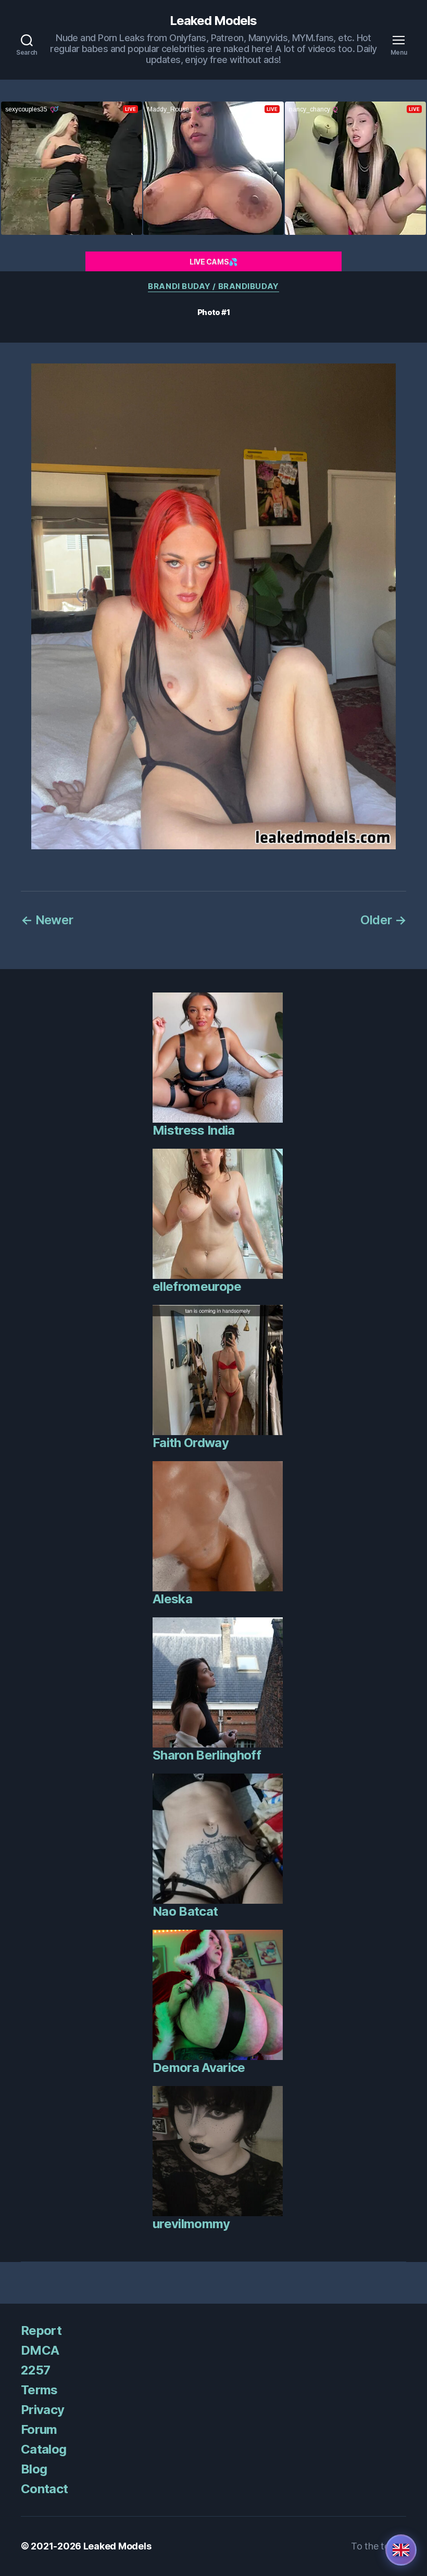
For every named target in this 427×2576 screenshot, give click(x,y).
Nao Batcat (185, 1911)
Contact (44, 2489)
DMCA (40, 2350)
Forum (39, 2429)
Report (41, 2330)
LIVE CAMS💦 (213, 262)
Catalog (43, 2449)
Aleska (172, 1599)
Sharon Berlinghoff (207, 1755)
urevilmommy (191, 2224)
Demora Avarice (199, 2068)
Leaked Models (213, 21)
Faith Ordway (191, 1443)
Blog (34, 2469)
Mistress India (194, 1130)
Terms (39, 2390)
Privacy (42, 2410)
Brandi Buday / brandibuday (213, 286)
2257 (35, 2370)
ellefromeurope (197, 1286)
